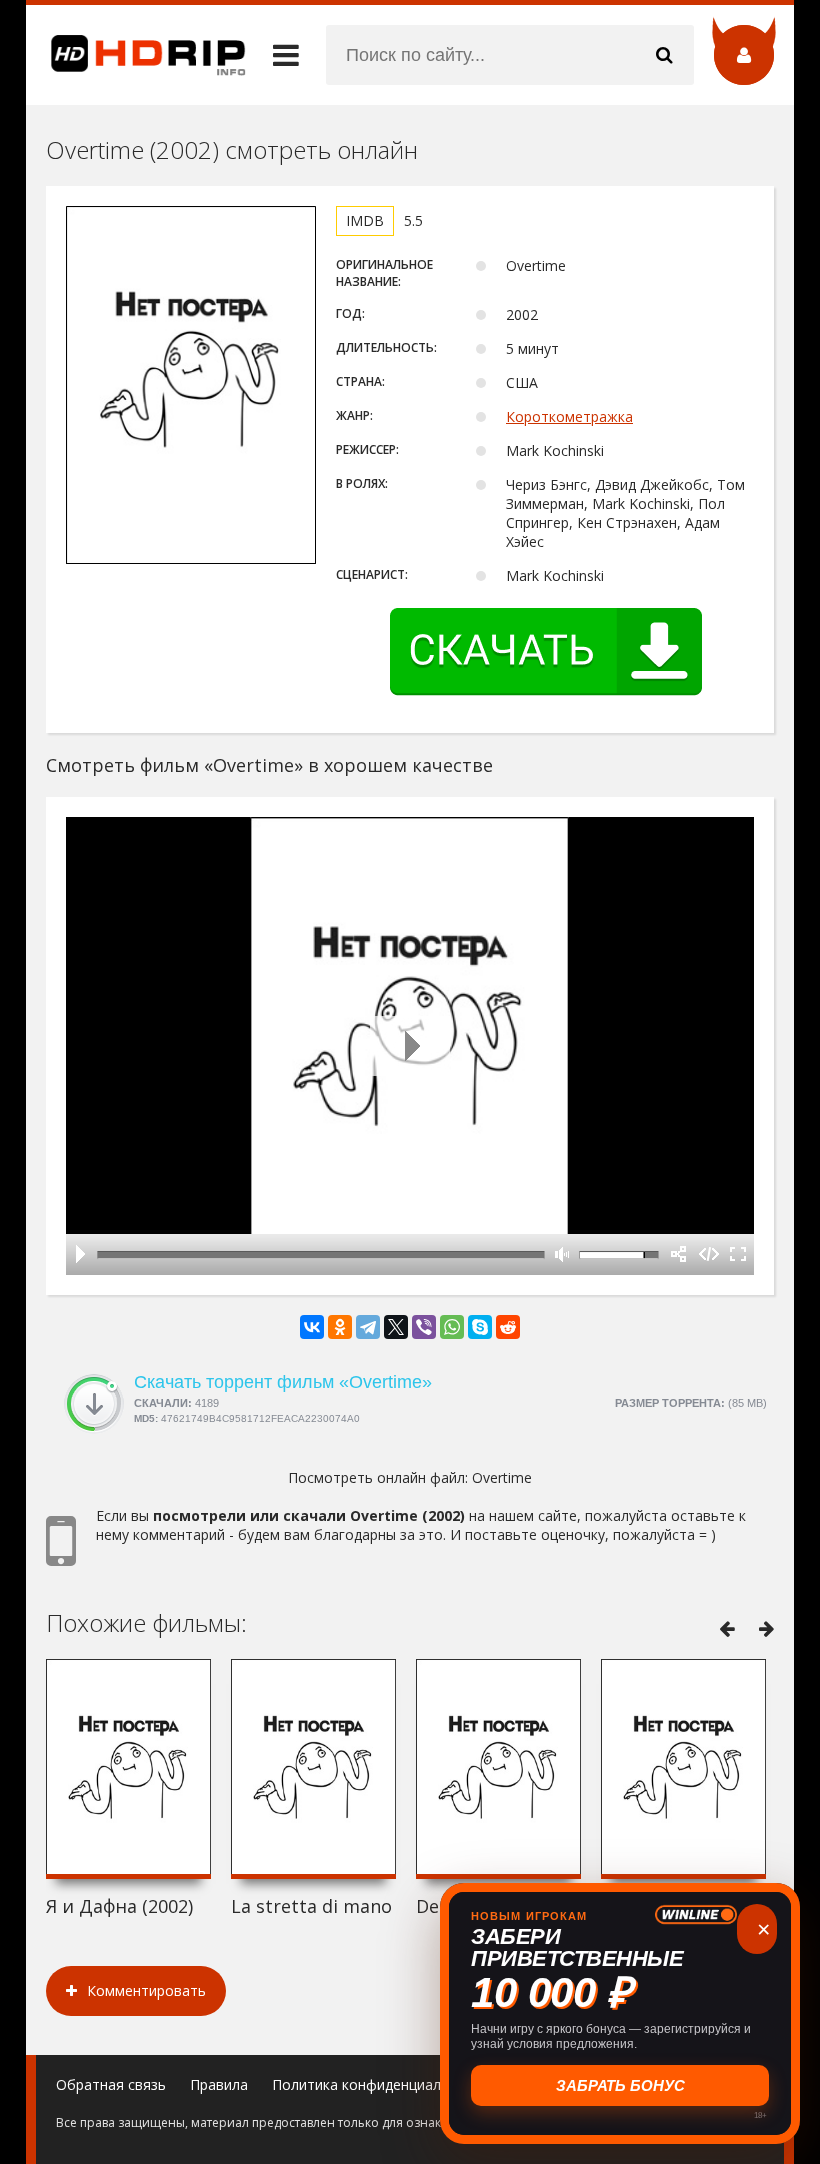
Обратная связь (111, 2084)
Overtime (502, 1477)
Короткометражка (569, 416)
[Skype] (480, 1327)
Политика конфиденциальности (380, 2084)
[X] (396, 1327)
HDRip (136, 55)
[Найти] (664, 55)
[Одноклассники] (340, 1327)
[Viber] (424, 1327)
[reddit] (508, 1327)
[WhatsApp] (452, 1327)
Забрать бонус (620, 2085)
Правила (219, 2084)
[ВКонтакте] (312, 1327)
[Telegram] (368, 1327)
